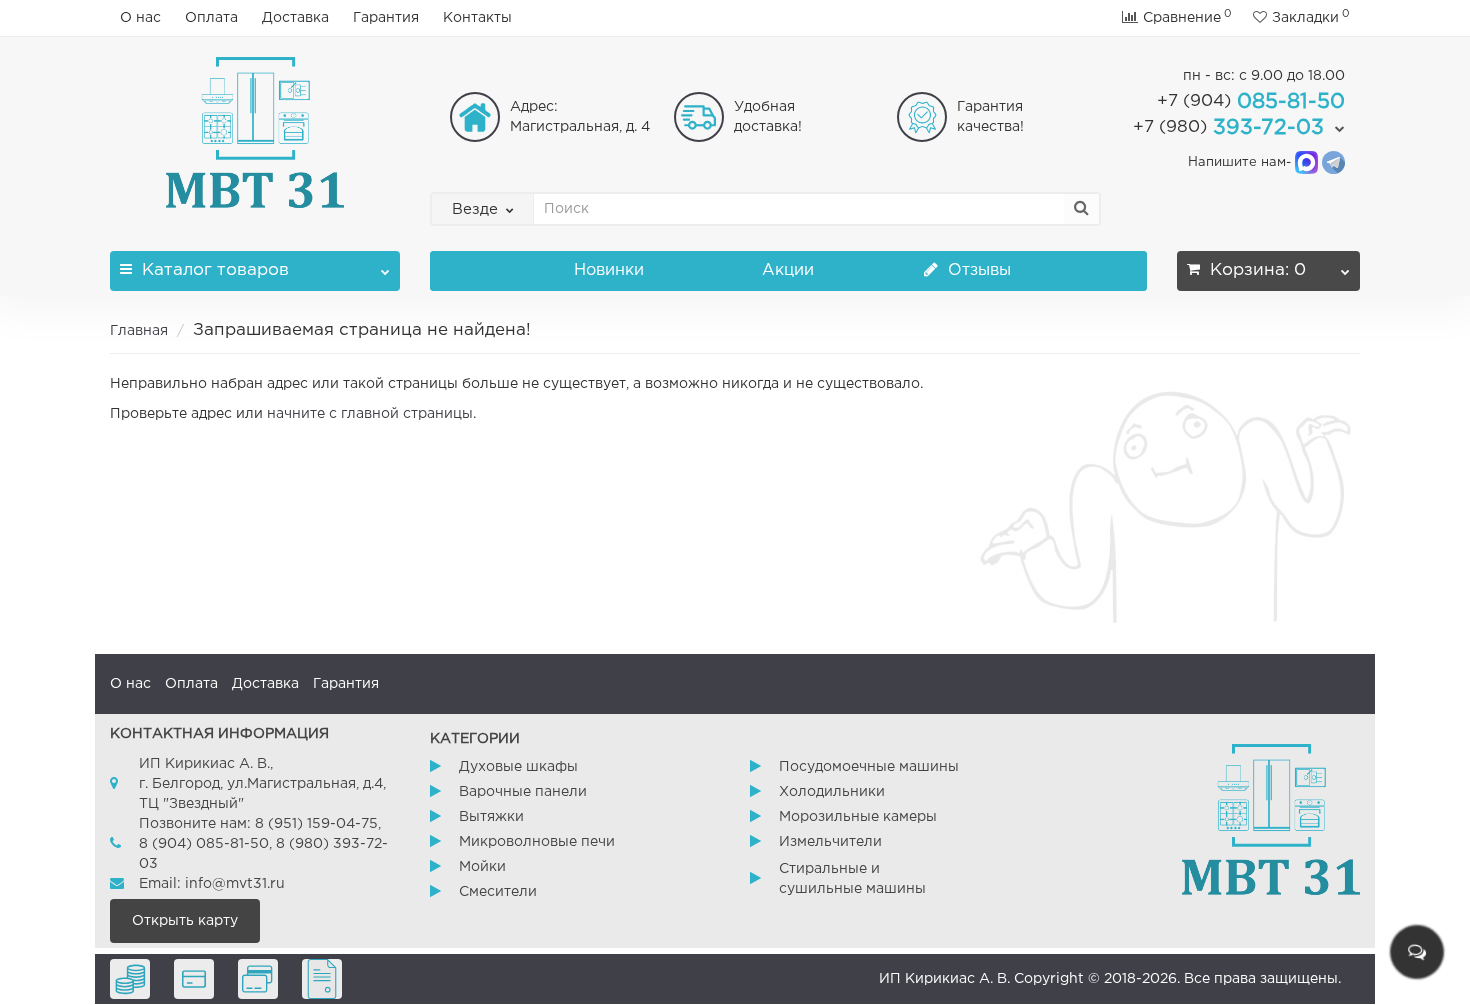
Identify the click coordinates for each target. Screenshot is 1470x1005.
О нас (140, 18)
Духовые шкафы (518, 767)
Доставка (295, 18)
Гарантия (386, 18)
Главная (139, 331)
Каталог (215, 270)
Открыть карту (185, 921)
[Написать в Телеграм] (1333, 162)
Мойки (482, 867)
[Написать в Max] (1306, 162)
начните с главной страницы (370, 414)
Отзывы (977, 270)
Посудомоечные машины (869, 767)
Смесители (498, 892)
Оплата (211, 18)
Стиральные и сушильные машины (852, 879)
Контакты (477, 18)
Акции (788, 270)
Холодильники (832, 792)
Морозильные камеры (858, 817)
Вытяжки (491, 817)
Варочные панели (523, 792)
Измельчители (830, 842)
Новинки (609, 270)
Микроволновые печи (537, 842)
